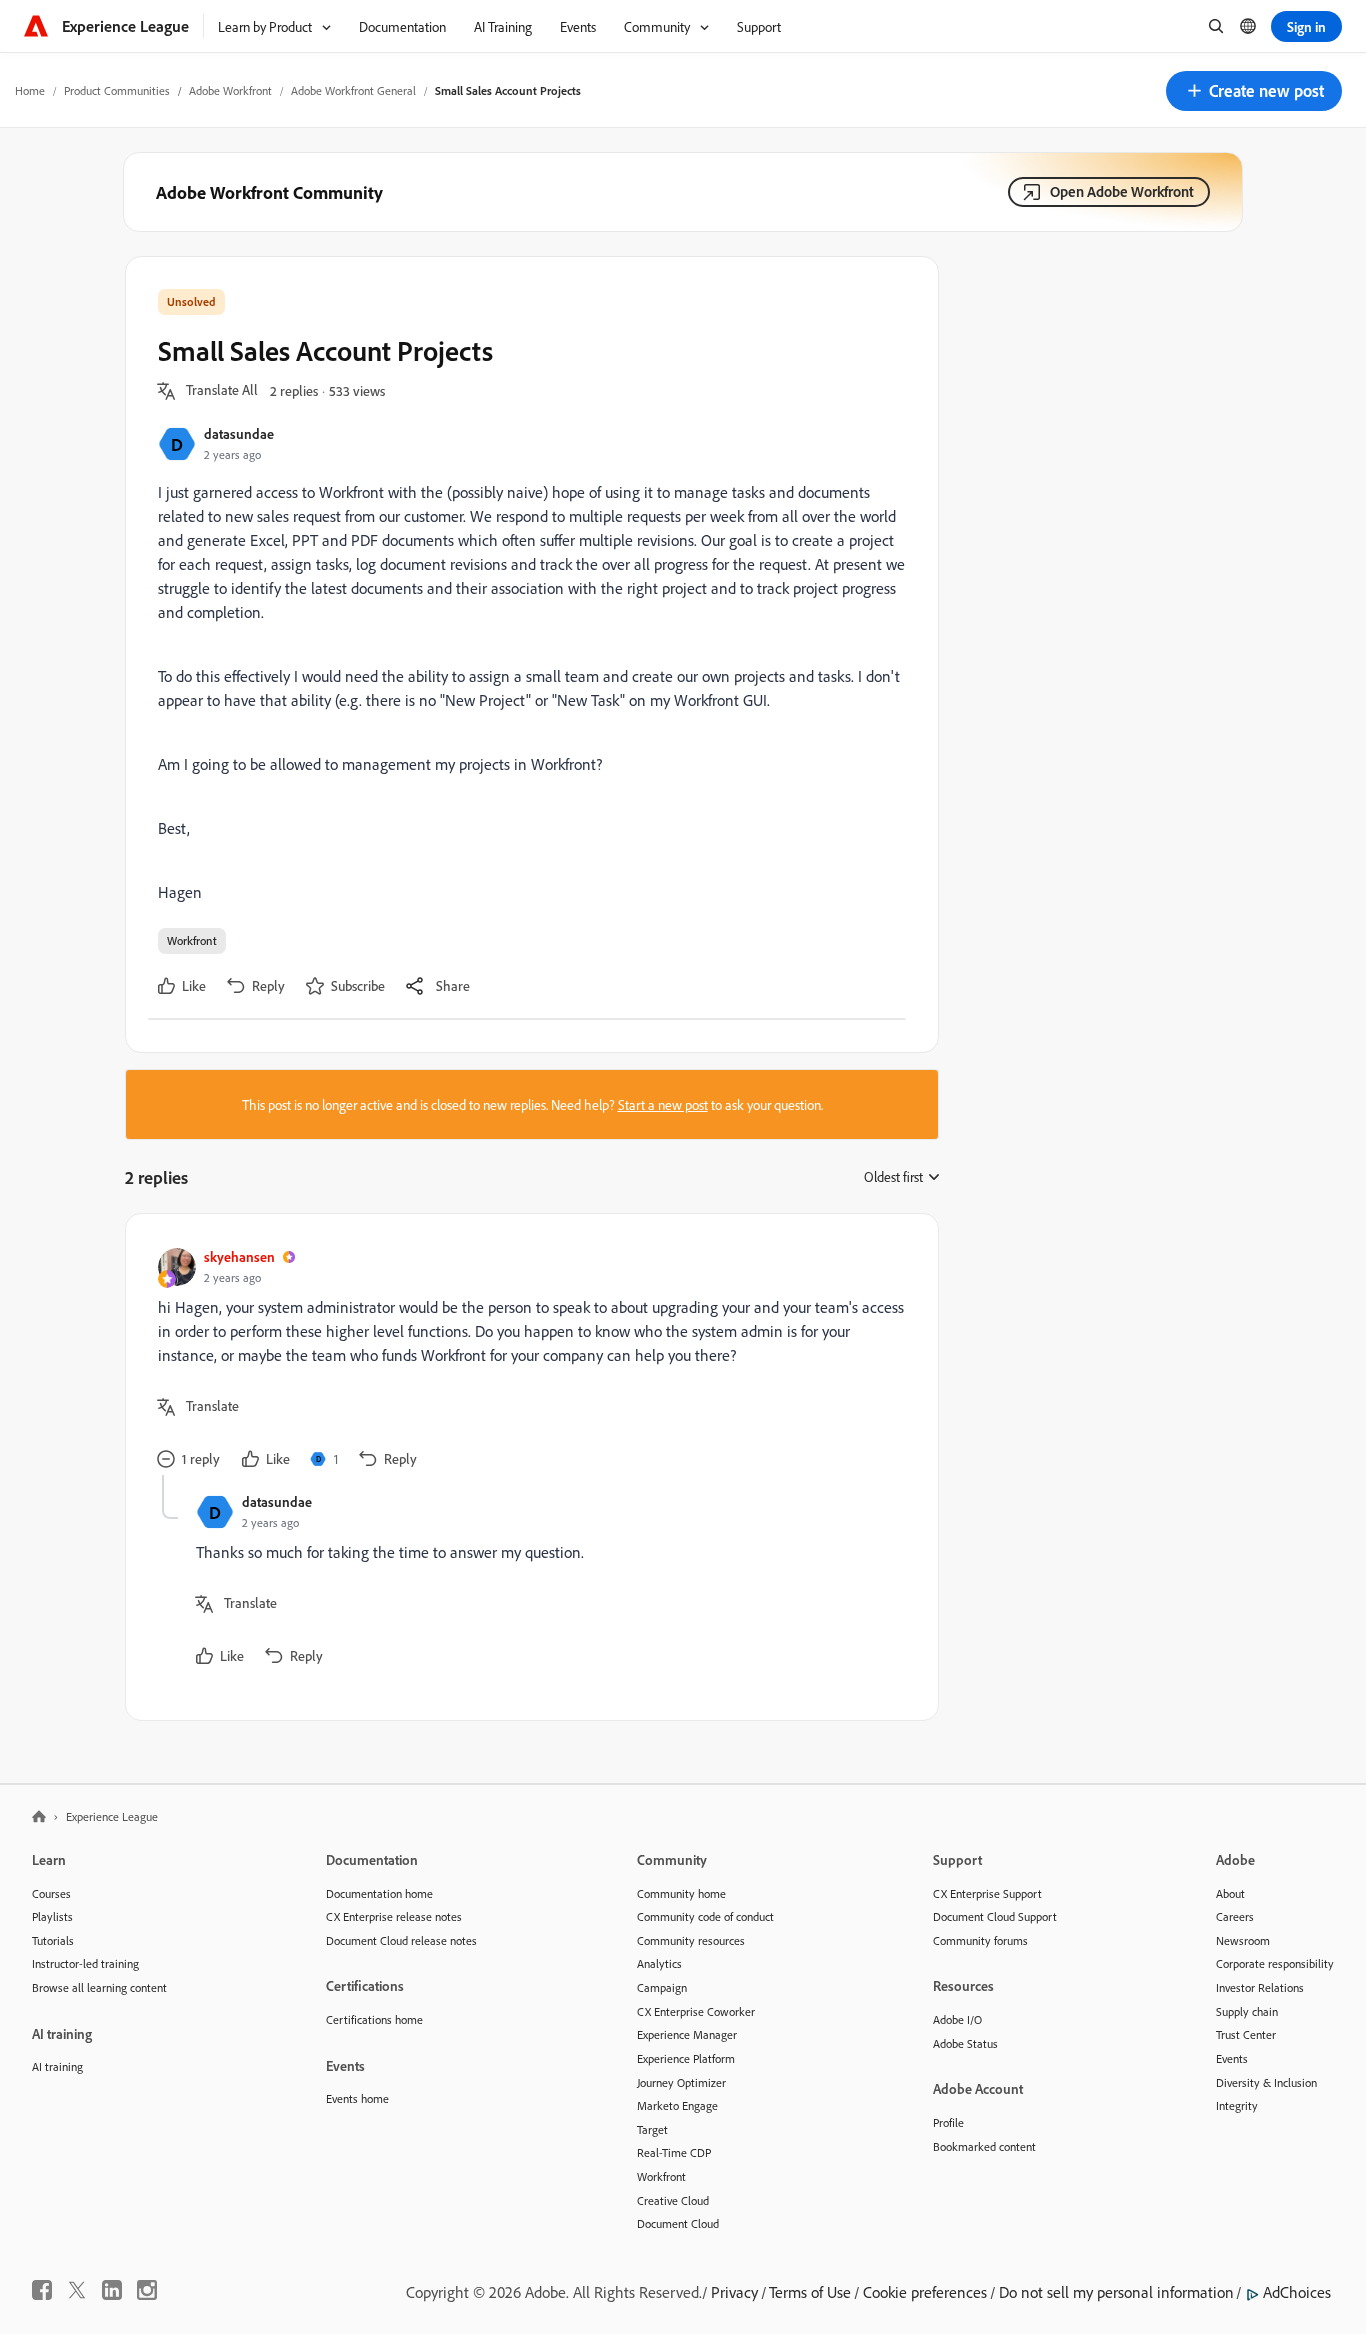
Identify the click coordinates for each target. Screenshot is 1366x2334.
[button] (1254, 91)
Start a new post (663, 1104)
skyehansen (239, 1256)
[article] (527, 1360)
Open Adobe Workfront (1122, 191)
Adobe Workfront (230, 90)
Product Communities (117, 90)
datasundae (239, 433)
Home (30, 90)
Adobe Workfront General (353, 90)
